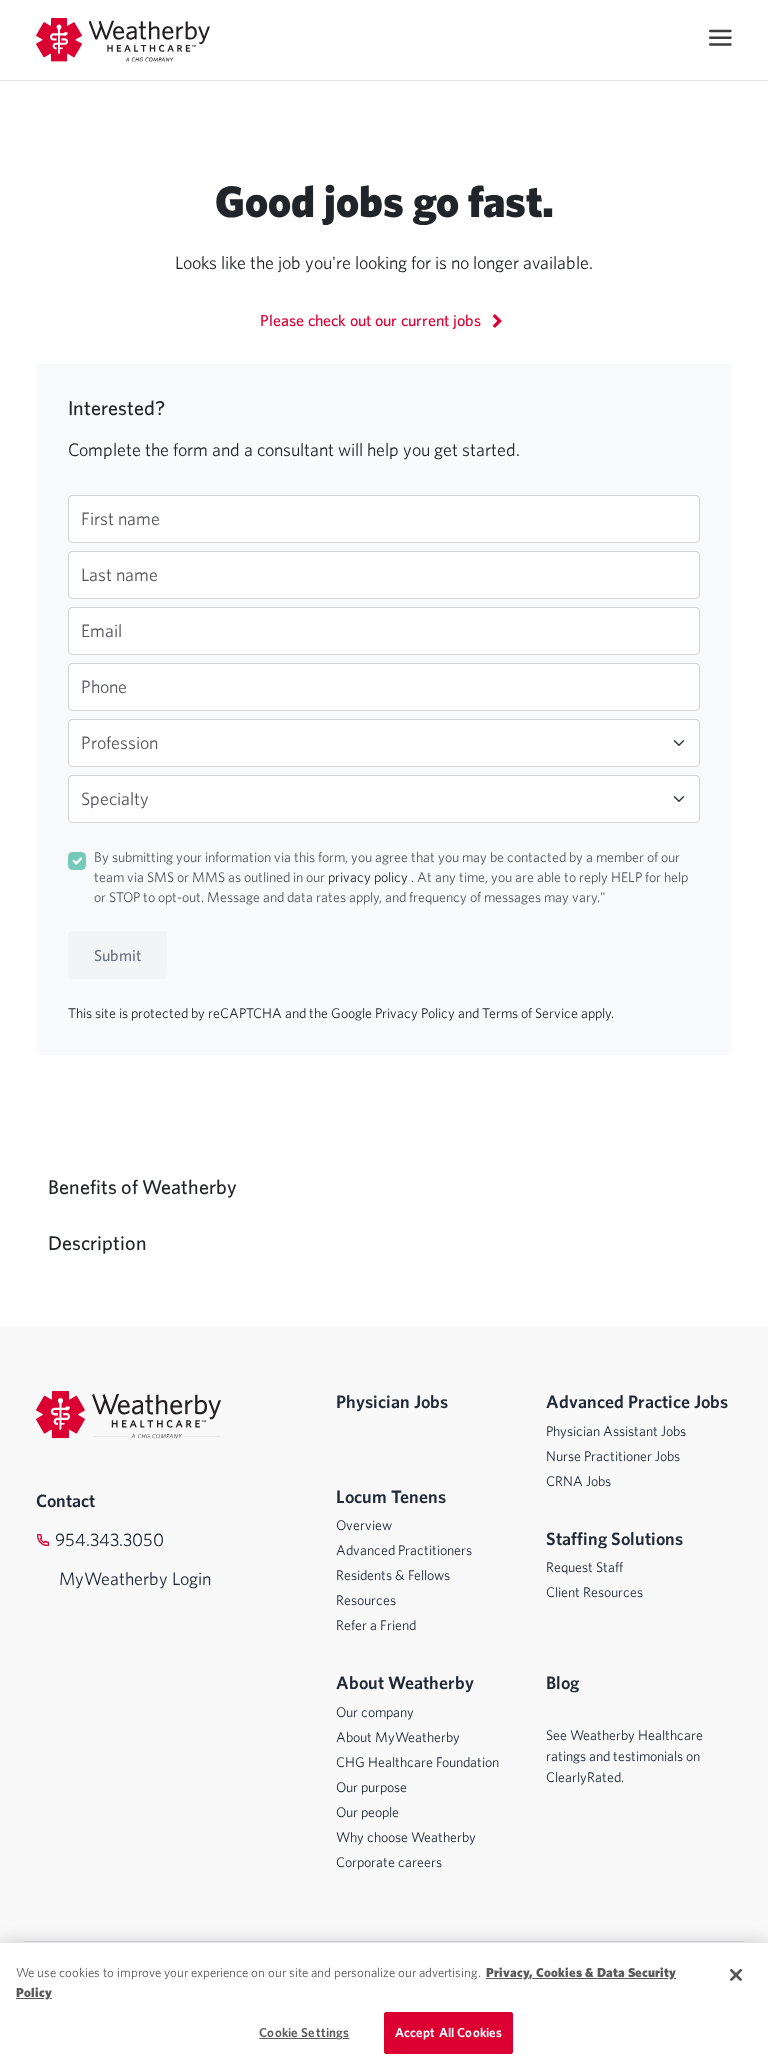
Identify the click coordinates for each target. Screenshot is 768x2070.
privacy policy (369, 877)
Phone (104, 686)
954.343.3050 (109, 1539)
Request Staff (584, 1567)
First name (120, 518)
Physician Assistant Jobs (616, 1431)
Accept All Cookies (448, 2032)
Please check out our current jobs (372, 320)
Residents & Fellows (393, 1575)
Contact (65, 1500)
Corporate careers (389, 1862)
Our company (375, 1712)
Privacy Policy (416, 1013)
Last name (119, 574)
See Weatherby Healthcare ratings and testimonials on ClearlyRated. (624, 1756)
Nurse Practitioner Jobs (613, 1456)
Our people (367, 1812)
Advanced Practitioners (404, 1550)
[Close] (736, 1975)
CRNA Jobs (578, 1481)
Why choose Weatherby (406, 1837)
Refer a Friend (376, 1625)
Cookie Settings (304, 2032)
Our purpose (371, 1787)
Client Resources (594, 1592)
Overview (364, 1525)
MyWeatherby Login (135, 1578)
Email (101, 630)
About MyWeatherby (398, 1737)
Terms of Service (531, 1013)
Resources (366, 1600)
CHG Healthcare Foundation (417, 1762)
